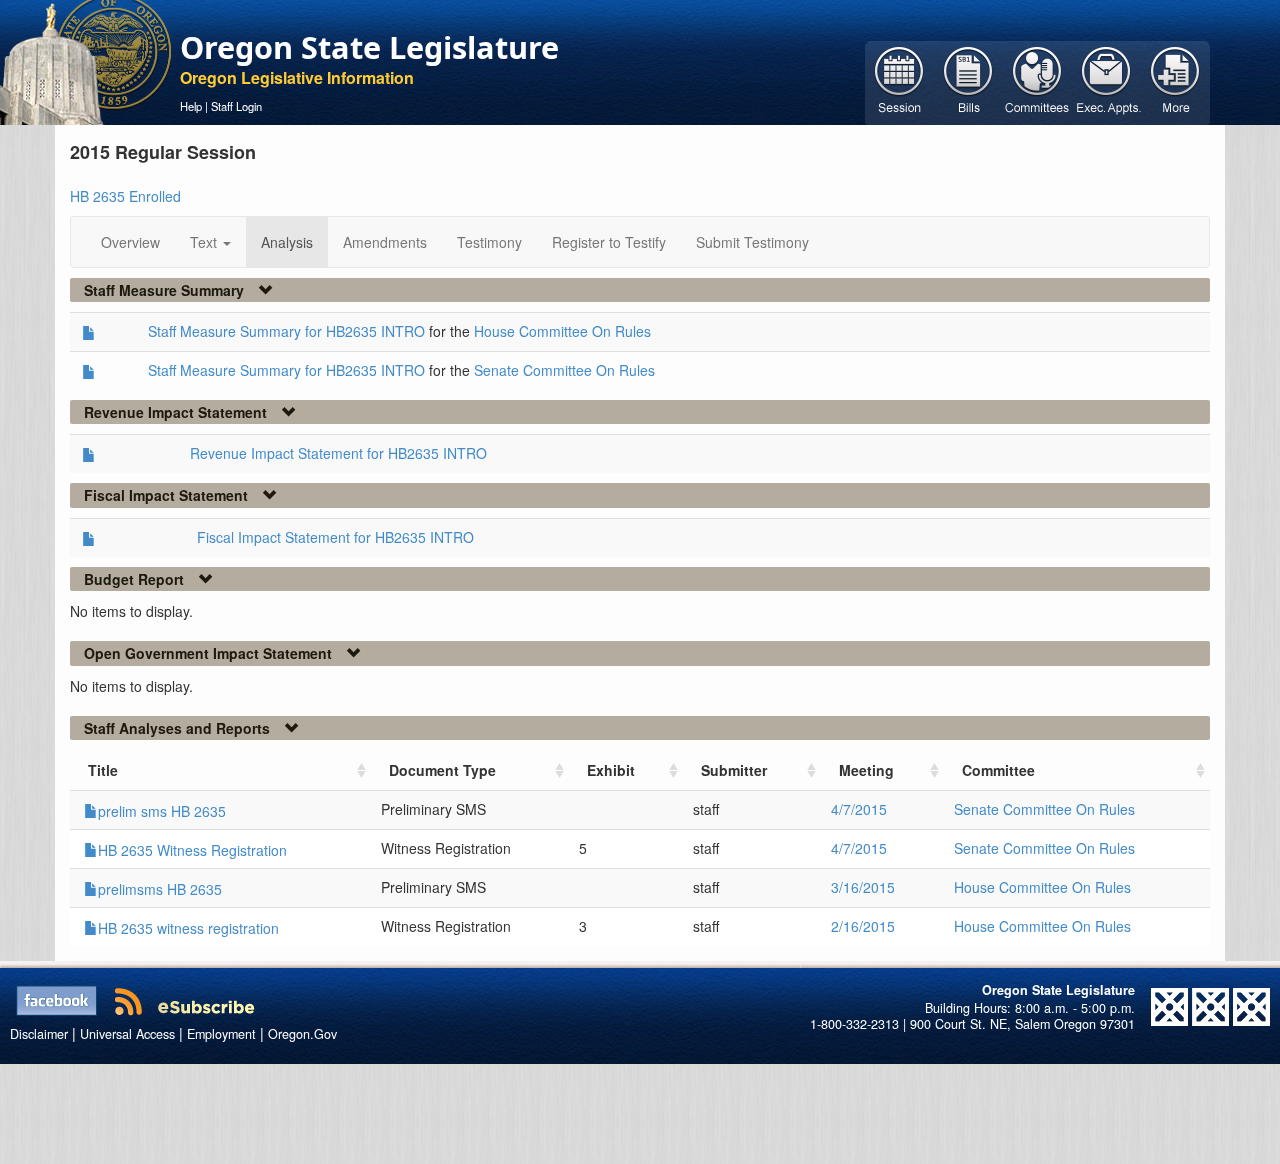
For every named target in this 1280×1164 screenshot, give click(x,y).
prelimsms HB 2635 (160, 889)
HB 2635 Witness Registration (192, 850)
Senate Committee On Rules (564, 370)
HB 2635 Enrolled (125, 196)
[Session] (899, 81)
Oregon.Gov (302, 1034)
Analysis (287, 242)
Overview (130, 242)
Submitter (734, 770)
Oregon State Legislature (369, 47)
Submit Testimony (752, 242)
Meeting (866, 770)
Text (205, 242)
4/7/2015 (859, 809)
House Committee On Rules (562, 331)
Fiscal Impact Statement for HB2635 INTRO (335, 537)
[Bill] (968, 81)
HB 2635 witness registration (188, 928)
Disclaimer (39, 1034)
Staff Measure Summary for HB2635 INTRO (286, 331)
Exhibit (611, 770)
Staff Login (236, 106)
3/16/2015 (863, 887)
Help (191, 106)
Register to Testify (609, 242)
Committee (998, 770)
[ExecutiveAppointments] (1106, 81)
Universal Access (127, 1034)
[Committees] (1037, 81)
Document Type (442, 770)
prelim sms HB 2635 (162, 811)
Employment (221, 1034)
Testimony (489, 242)
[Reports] (1175, 81)
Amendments (385, 242)
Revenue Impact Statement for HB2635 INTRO (338, 453)
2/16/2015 (863, 926)
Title (103, 770)
